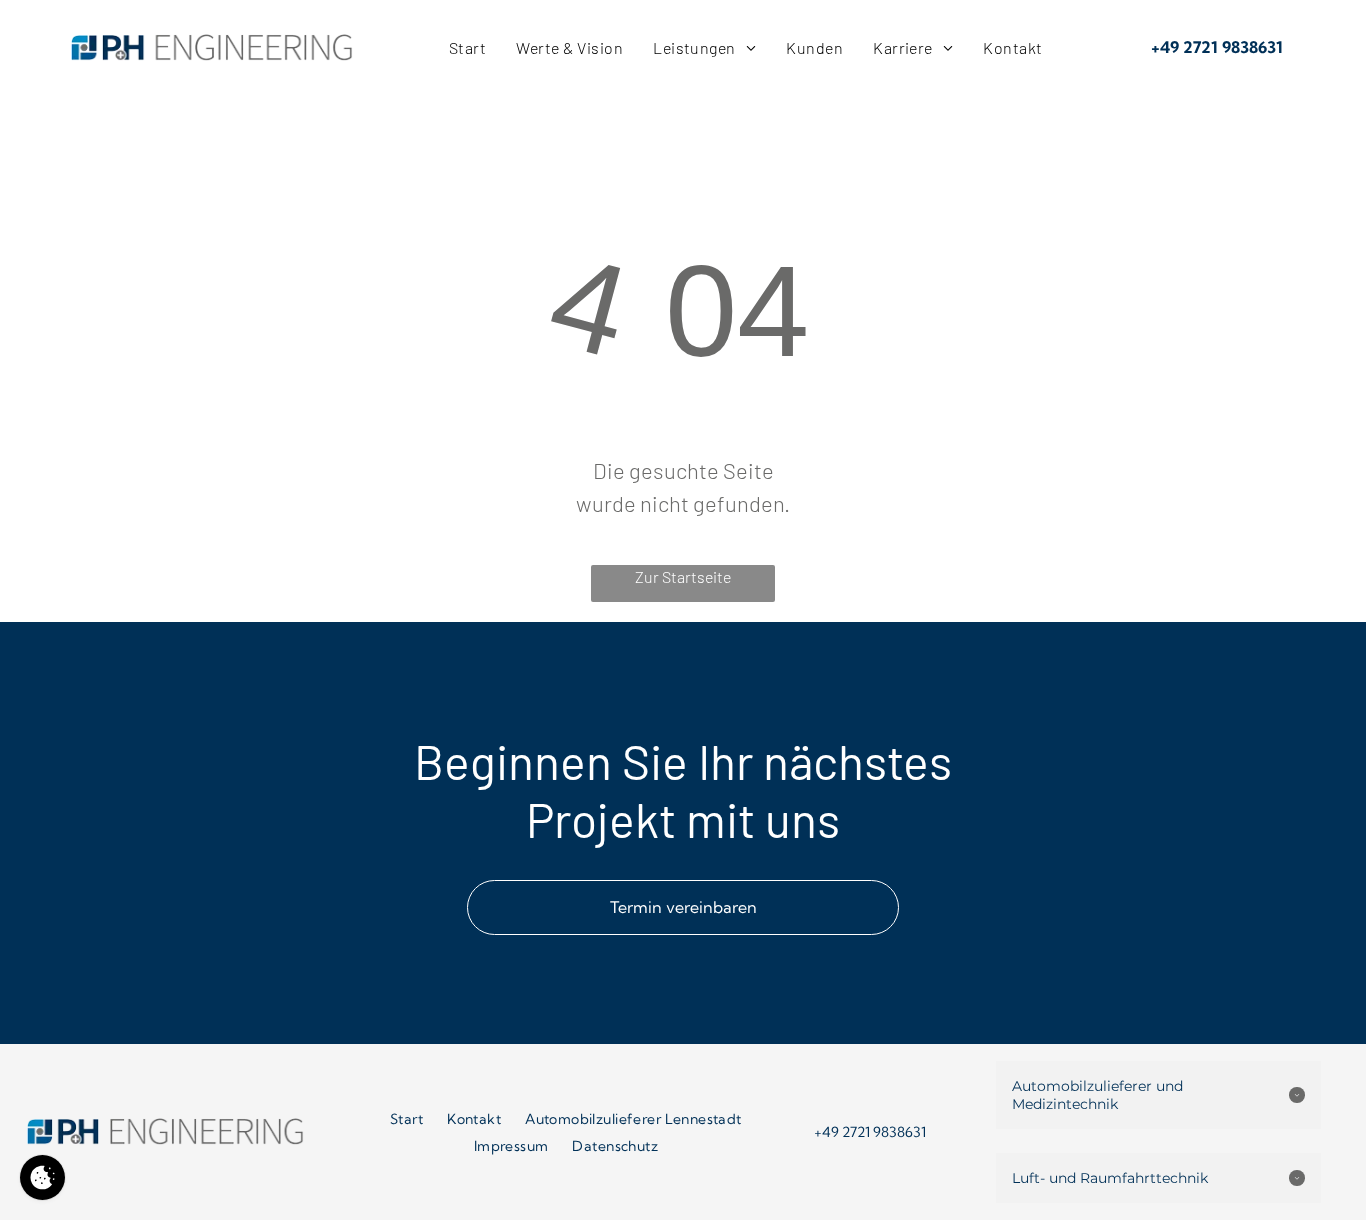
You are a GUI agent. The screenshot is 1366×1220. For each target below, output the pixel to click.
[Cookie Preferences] (42, 1177)
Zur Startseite (683, 576)
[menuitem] (467, 47)
